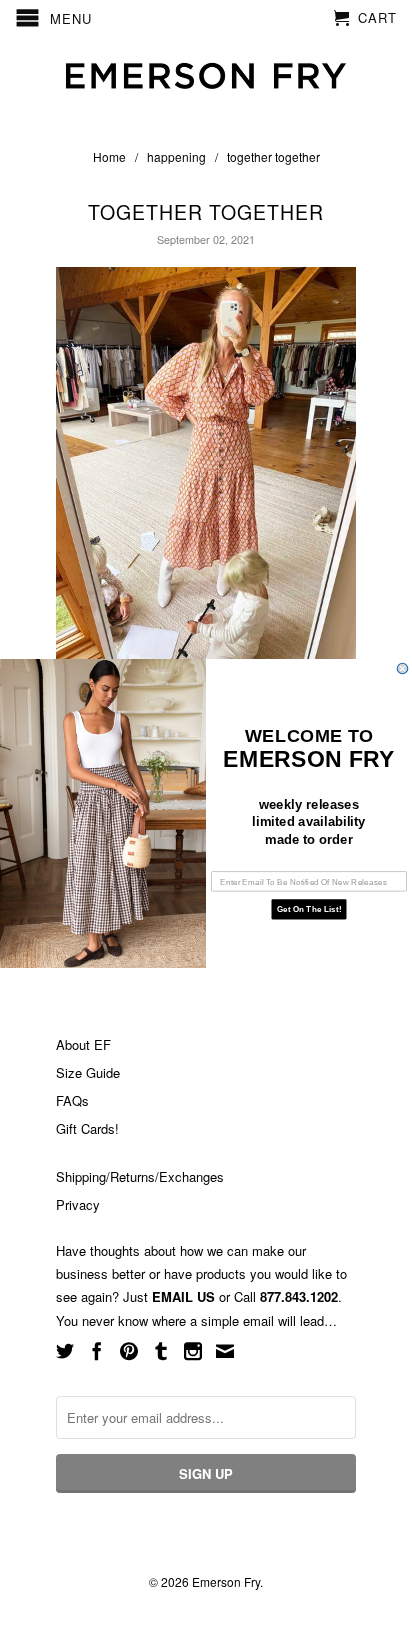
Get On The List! (309, 909)
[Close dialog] (402, 668)
